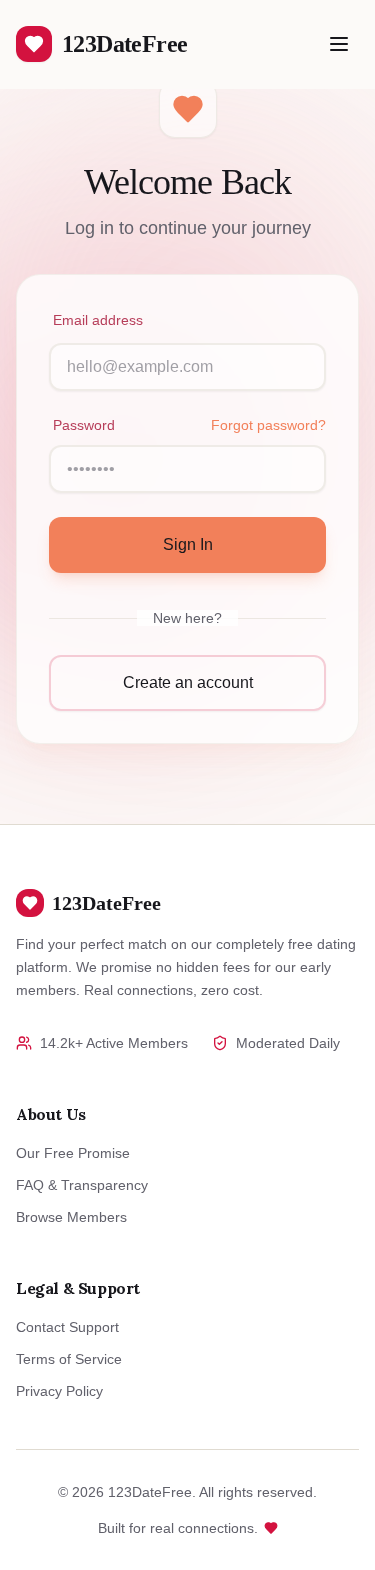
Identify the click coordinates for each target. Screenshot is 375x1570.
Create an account (188, 682)
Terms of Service (69, 1359)
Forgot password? (268, 425)
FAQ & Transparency (82, 1185)
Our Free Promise (73, 1153)
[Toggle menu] (339, 44)
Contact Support (67, 1327)
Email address (98, 320)
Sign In (188, 544)
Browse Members (71, 1217)
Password (84, 425)
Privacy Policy (59, 1391)
